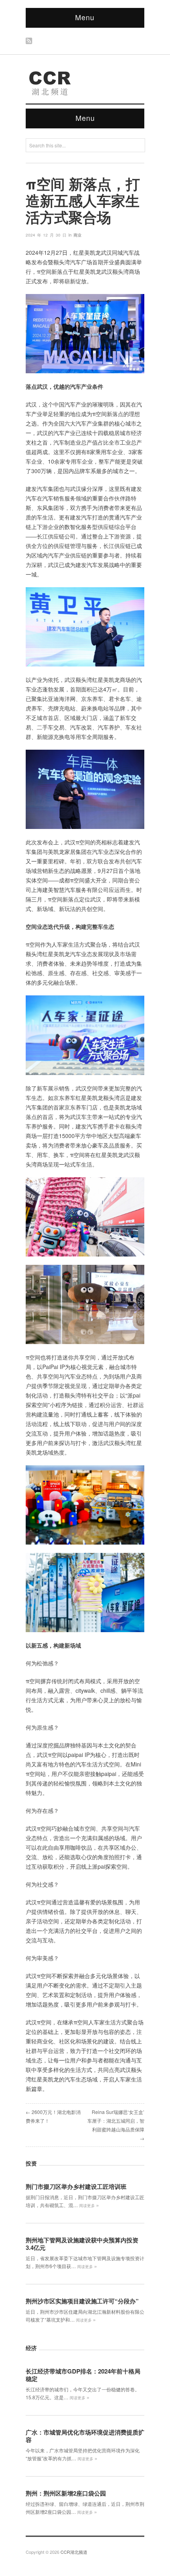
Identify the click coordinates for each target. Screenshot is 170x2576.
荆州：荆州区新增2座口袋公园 (66, 2493)
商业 (77, 235)
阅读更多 (89, 2206)
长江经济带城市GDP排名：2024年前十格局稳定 (83, 2375)
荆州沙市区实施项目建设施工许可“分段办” (82, 2301)
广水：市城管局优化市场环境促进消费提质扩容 (85, 2436)
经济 (31, 2348)
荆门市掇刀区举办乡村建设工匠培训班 (76, 2186)
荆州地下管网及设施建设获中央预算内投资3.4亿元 (82, 2244)
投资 (31, 2163)
